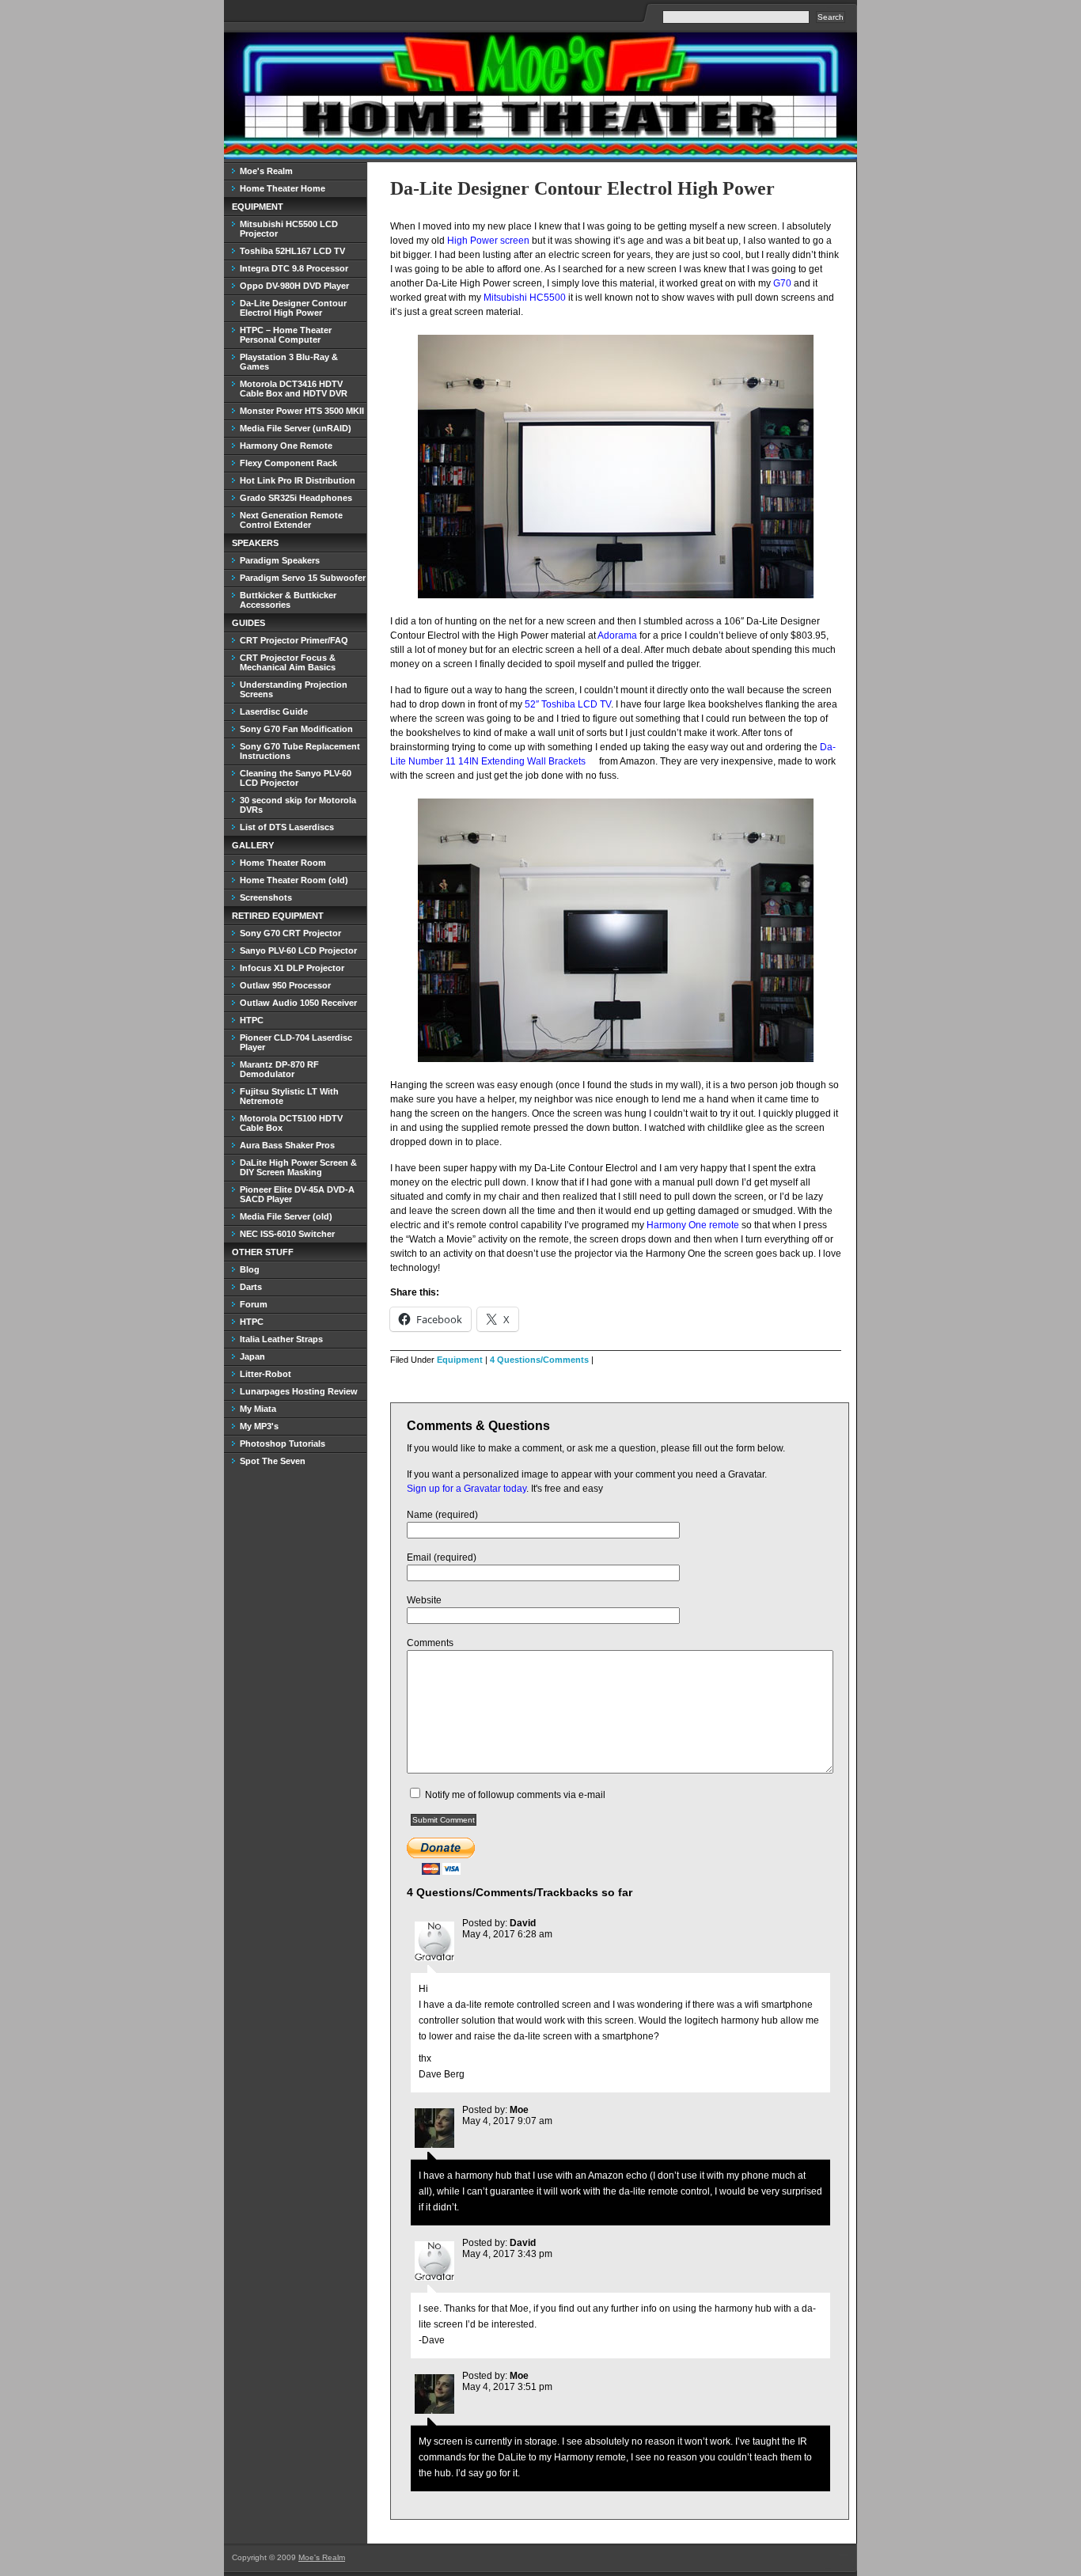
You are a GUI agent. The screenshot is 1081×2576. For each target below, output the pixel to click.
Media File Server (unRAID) (296, 428)
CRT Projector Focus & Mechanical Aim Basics (288, 662)
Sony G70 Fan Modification (296, 729)
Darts (251, 1287)
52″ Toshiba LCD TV (568, 704)
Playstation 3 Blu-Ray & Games (289, 362)
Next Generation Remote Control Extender (291, 520)
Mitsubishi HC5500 (525, 298)
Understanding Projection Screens (294, 689)
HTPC (252, 1020)
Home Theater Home (283, 188)
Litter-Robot (266, 1374)
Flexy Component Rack (288, 463)
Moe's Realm (266, 171)
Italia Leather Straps (281, 1339)
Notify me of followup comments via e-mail (515, 1795)
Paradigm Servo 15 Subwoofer (303, 578)
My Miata (258, 1409)
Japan (252, 1356)
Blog (250, 1269)
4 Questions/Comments (539, 1360)
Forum (254, 1304)
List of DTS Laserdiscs (287, 827)
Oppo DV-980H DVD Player (294, 286)
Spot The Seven (273, 1461)
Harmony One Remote (286, 446)
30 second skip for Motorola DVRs (298, 805)
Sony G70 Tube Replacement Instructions (300, 751)
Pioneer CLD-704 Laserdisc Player (296, 1042)
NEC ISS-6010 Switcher (287, 1234)
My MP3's (259, 1426)
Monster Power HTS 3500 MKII (302, 411)
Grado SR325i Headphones (296, 498)
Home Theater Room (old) (294, 880)
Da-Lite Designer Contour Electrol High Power (582, 188)
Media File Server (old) (286, 1216)
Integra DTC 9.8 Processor (294, 268)
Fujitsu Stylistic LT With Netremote (289, 1096)
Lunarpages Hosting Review (299, 1391)
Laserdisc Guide (274, 711)
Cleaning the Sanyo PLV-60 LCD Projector (296, 778)
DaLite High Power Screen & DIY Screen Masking (298, 1167)
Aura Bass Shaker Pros (287, 1145)
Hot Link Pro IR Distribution (298, 480)
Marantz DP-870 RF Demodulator (279, 1069)
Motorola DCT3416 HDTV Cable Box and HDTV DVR (294, 389)
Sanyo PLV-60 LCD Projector (298, 950)
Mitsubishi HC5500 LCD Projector (289, 229)
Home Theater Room (283, 863)
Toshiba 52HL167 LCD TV (292, 251)
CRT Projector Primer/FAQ (294, 640)
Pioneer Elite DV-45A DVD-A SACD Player (297, 1194)
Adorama (617, 635)
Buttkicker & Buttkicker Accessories (288, 600)
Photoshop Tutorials (283, 1444)
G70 (782, 283)
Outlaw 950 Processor (285, 985)
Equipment (460, 1360)
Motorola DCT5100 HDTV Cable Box (291, 1123)
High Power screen (488, 241)
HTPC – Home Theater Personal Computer (286, 335)
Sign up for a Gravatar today (467, 1489)
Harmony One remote (693, 1225)
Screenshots (266, 897)
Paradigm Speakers (280, 560)
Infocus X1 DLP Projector (292, 968)
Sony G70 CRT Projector (290, 933)
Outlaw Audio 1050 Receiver (298, 1003)
